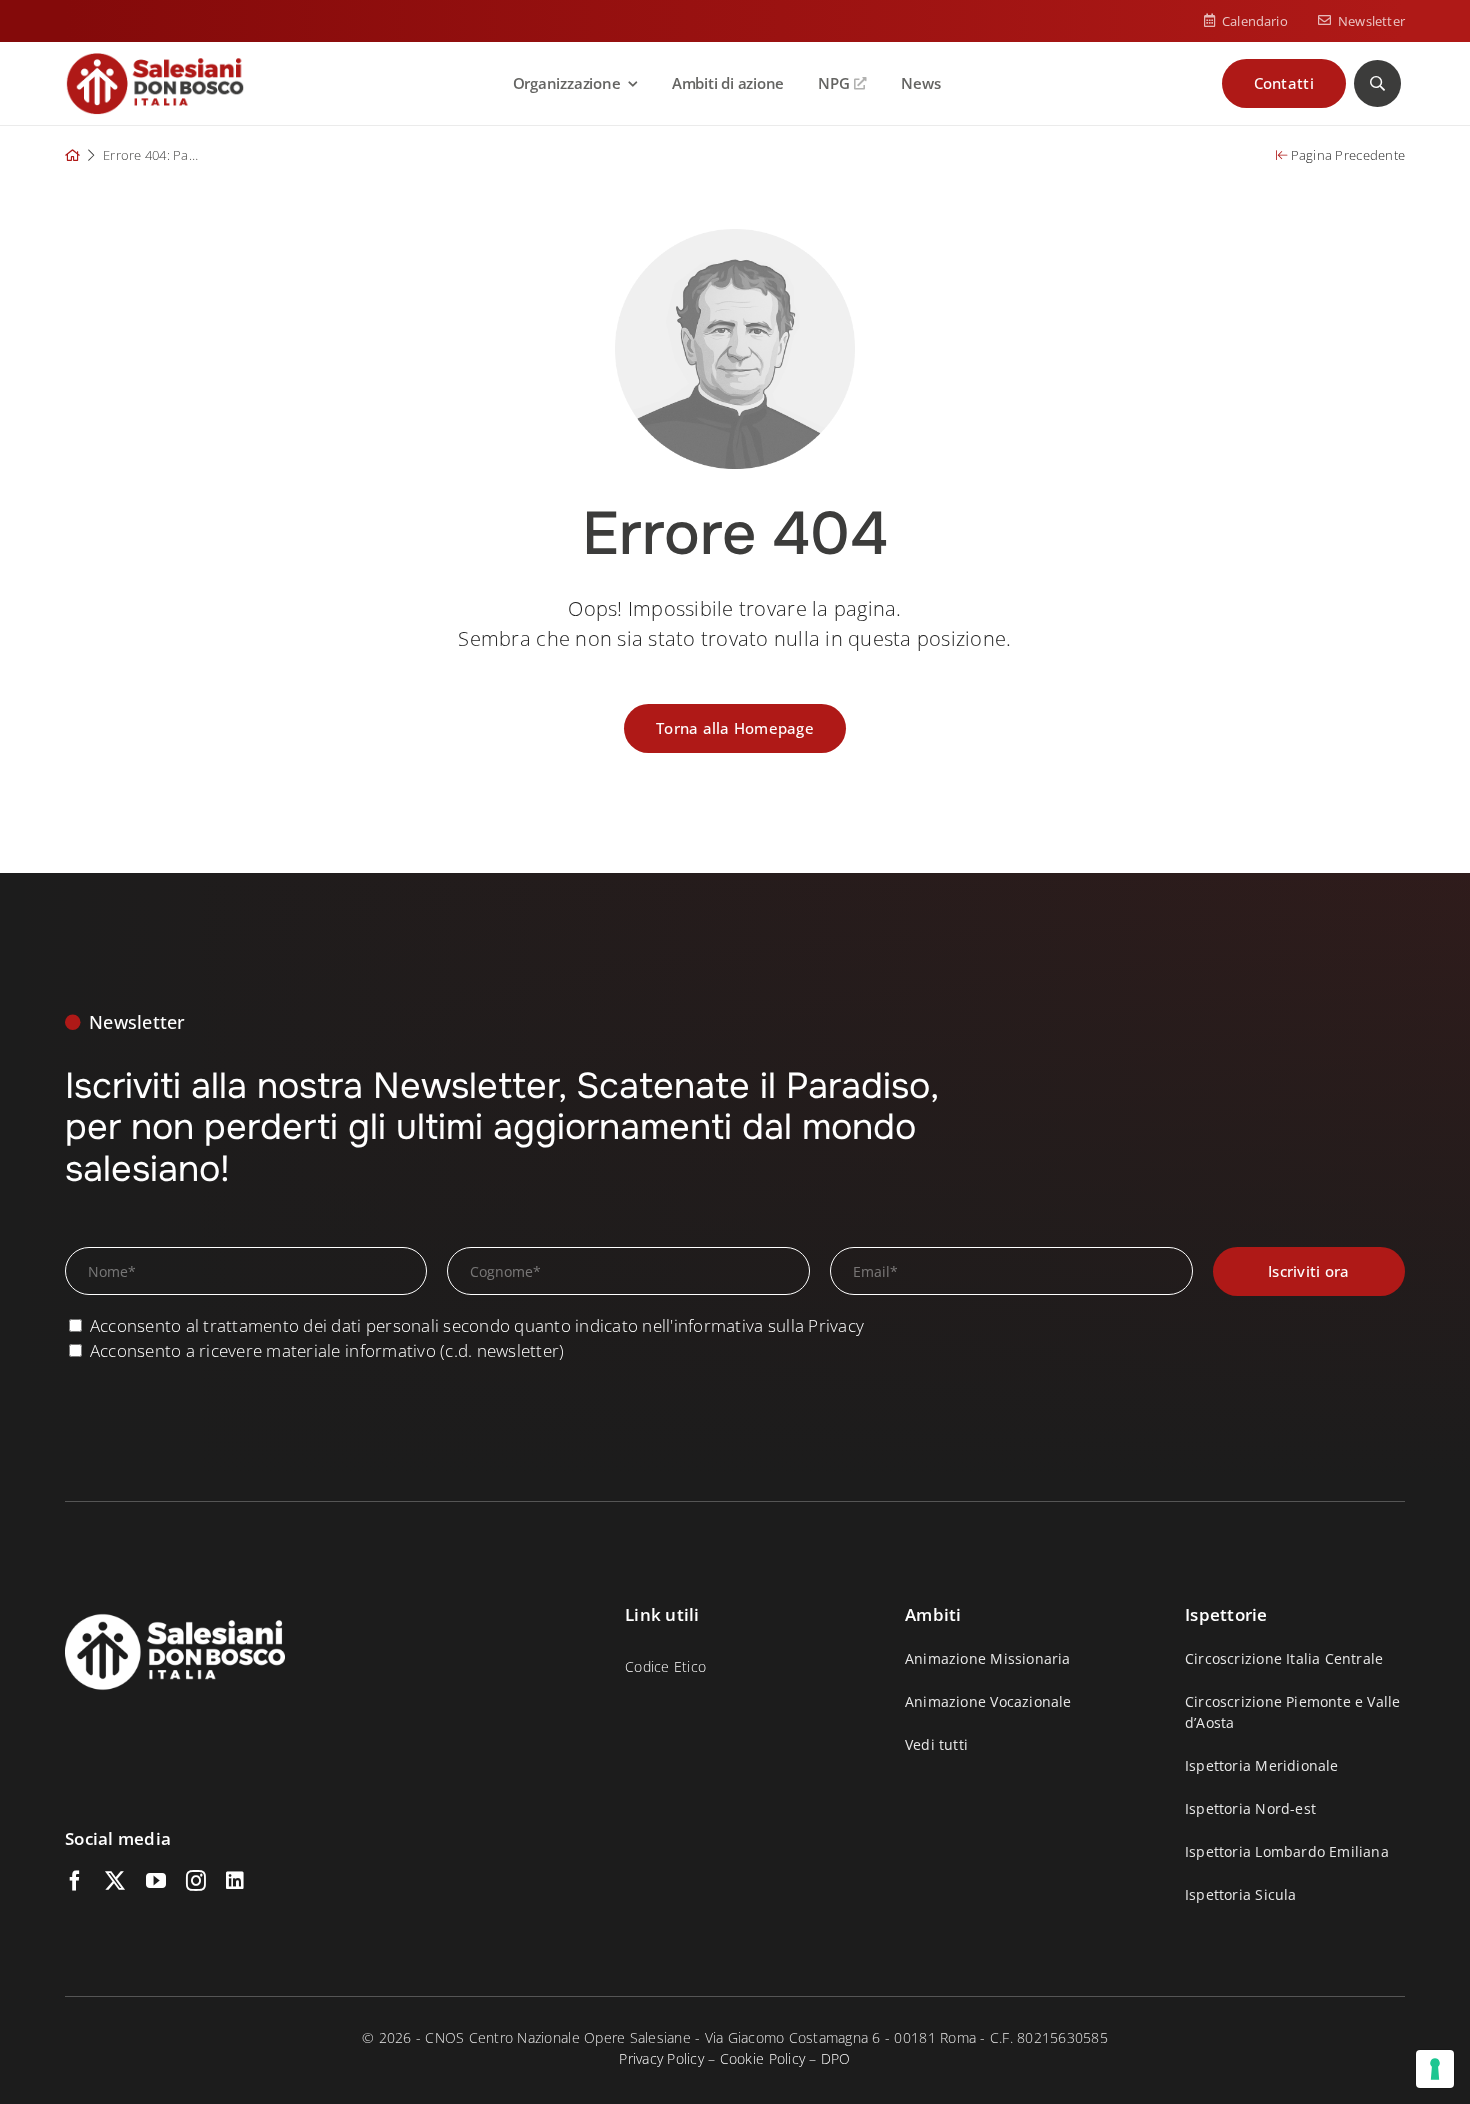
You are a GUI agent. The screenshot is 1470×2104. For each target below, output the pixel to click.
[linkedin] (235, 1881)
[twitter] (115, 1881)
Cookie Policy (762, 2058)
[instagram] (196, 1881)
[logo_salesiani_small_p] (155, 60)
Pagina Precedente (1346, 155)
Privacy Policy (661, 2058)
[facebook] (75, 1881)
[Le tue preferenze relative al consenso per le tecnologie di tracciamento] (1435, 2069)
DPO (836, 2058)
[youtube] (156, 1881)
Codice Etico (665, 1666)
